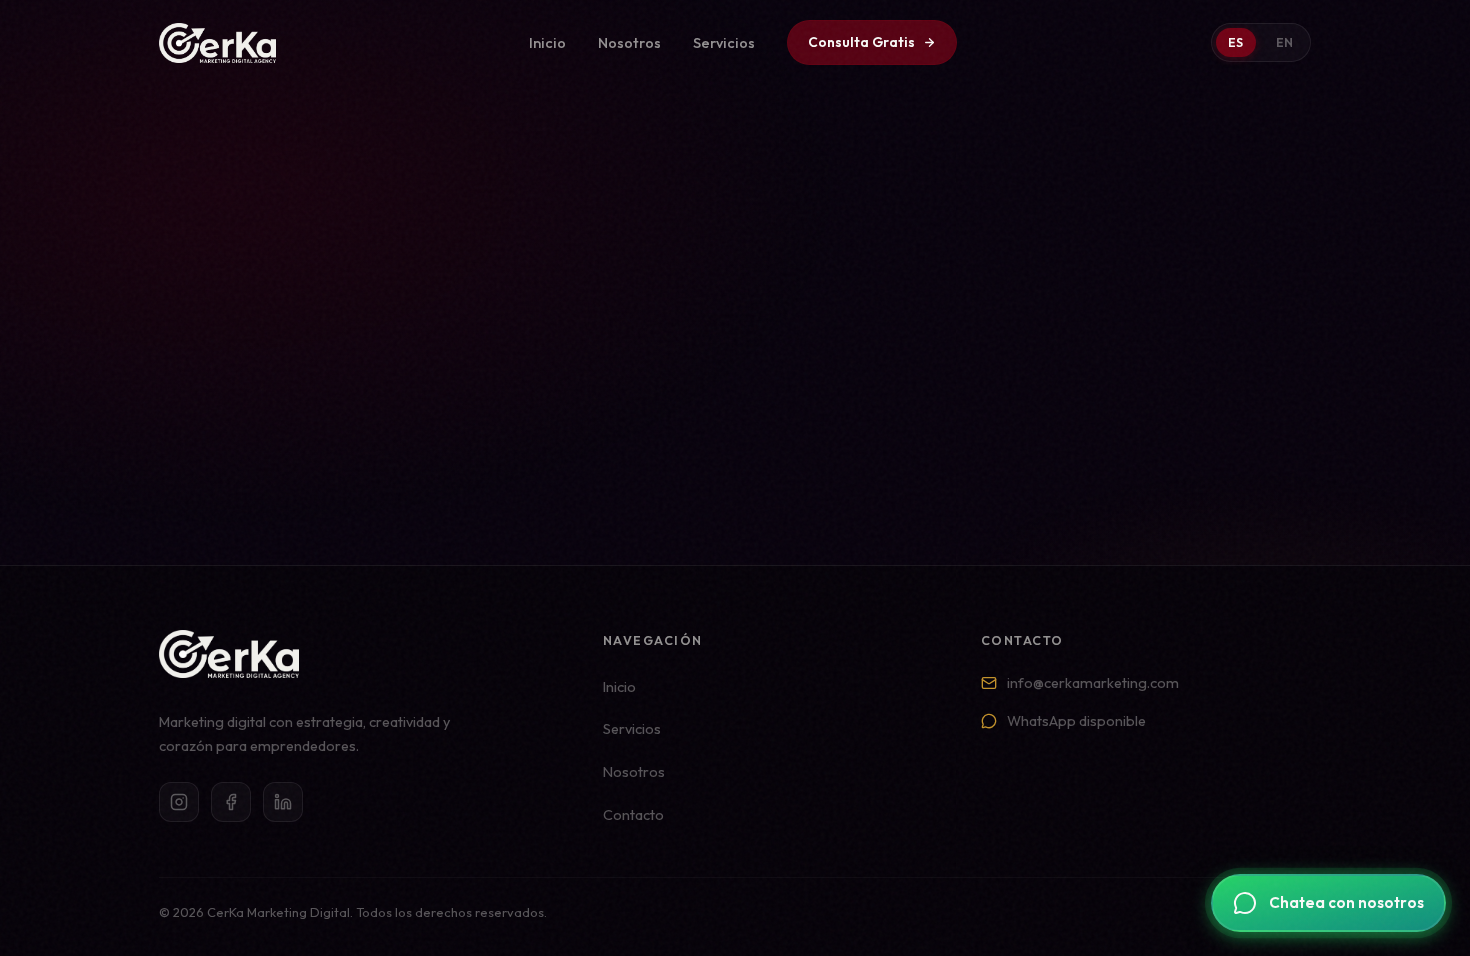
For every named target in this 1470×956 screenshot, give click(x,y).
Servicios (724, 43)
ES (1236, 42)
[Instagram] (179, 802)
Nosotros (629, 43)
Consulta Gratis (861, 42)
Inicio (547, 43)
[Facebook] (231, 802)
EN (1285, 42)
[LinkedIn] (283, 802)
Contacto (633, 815)
